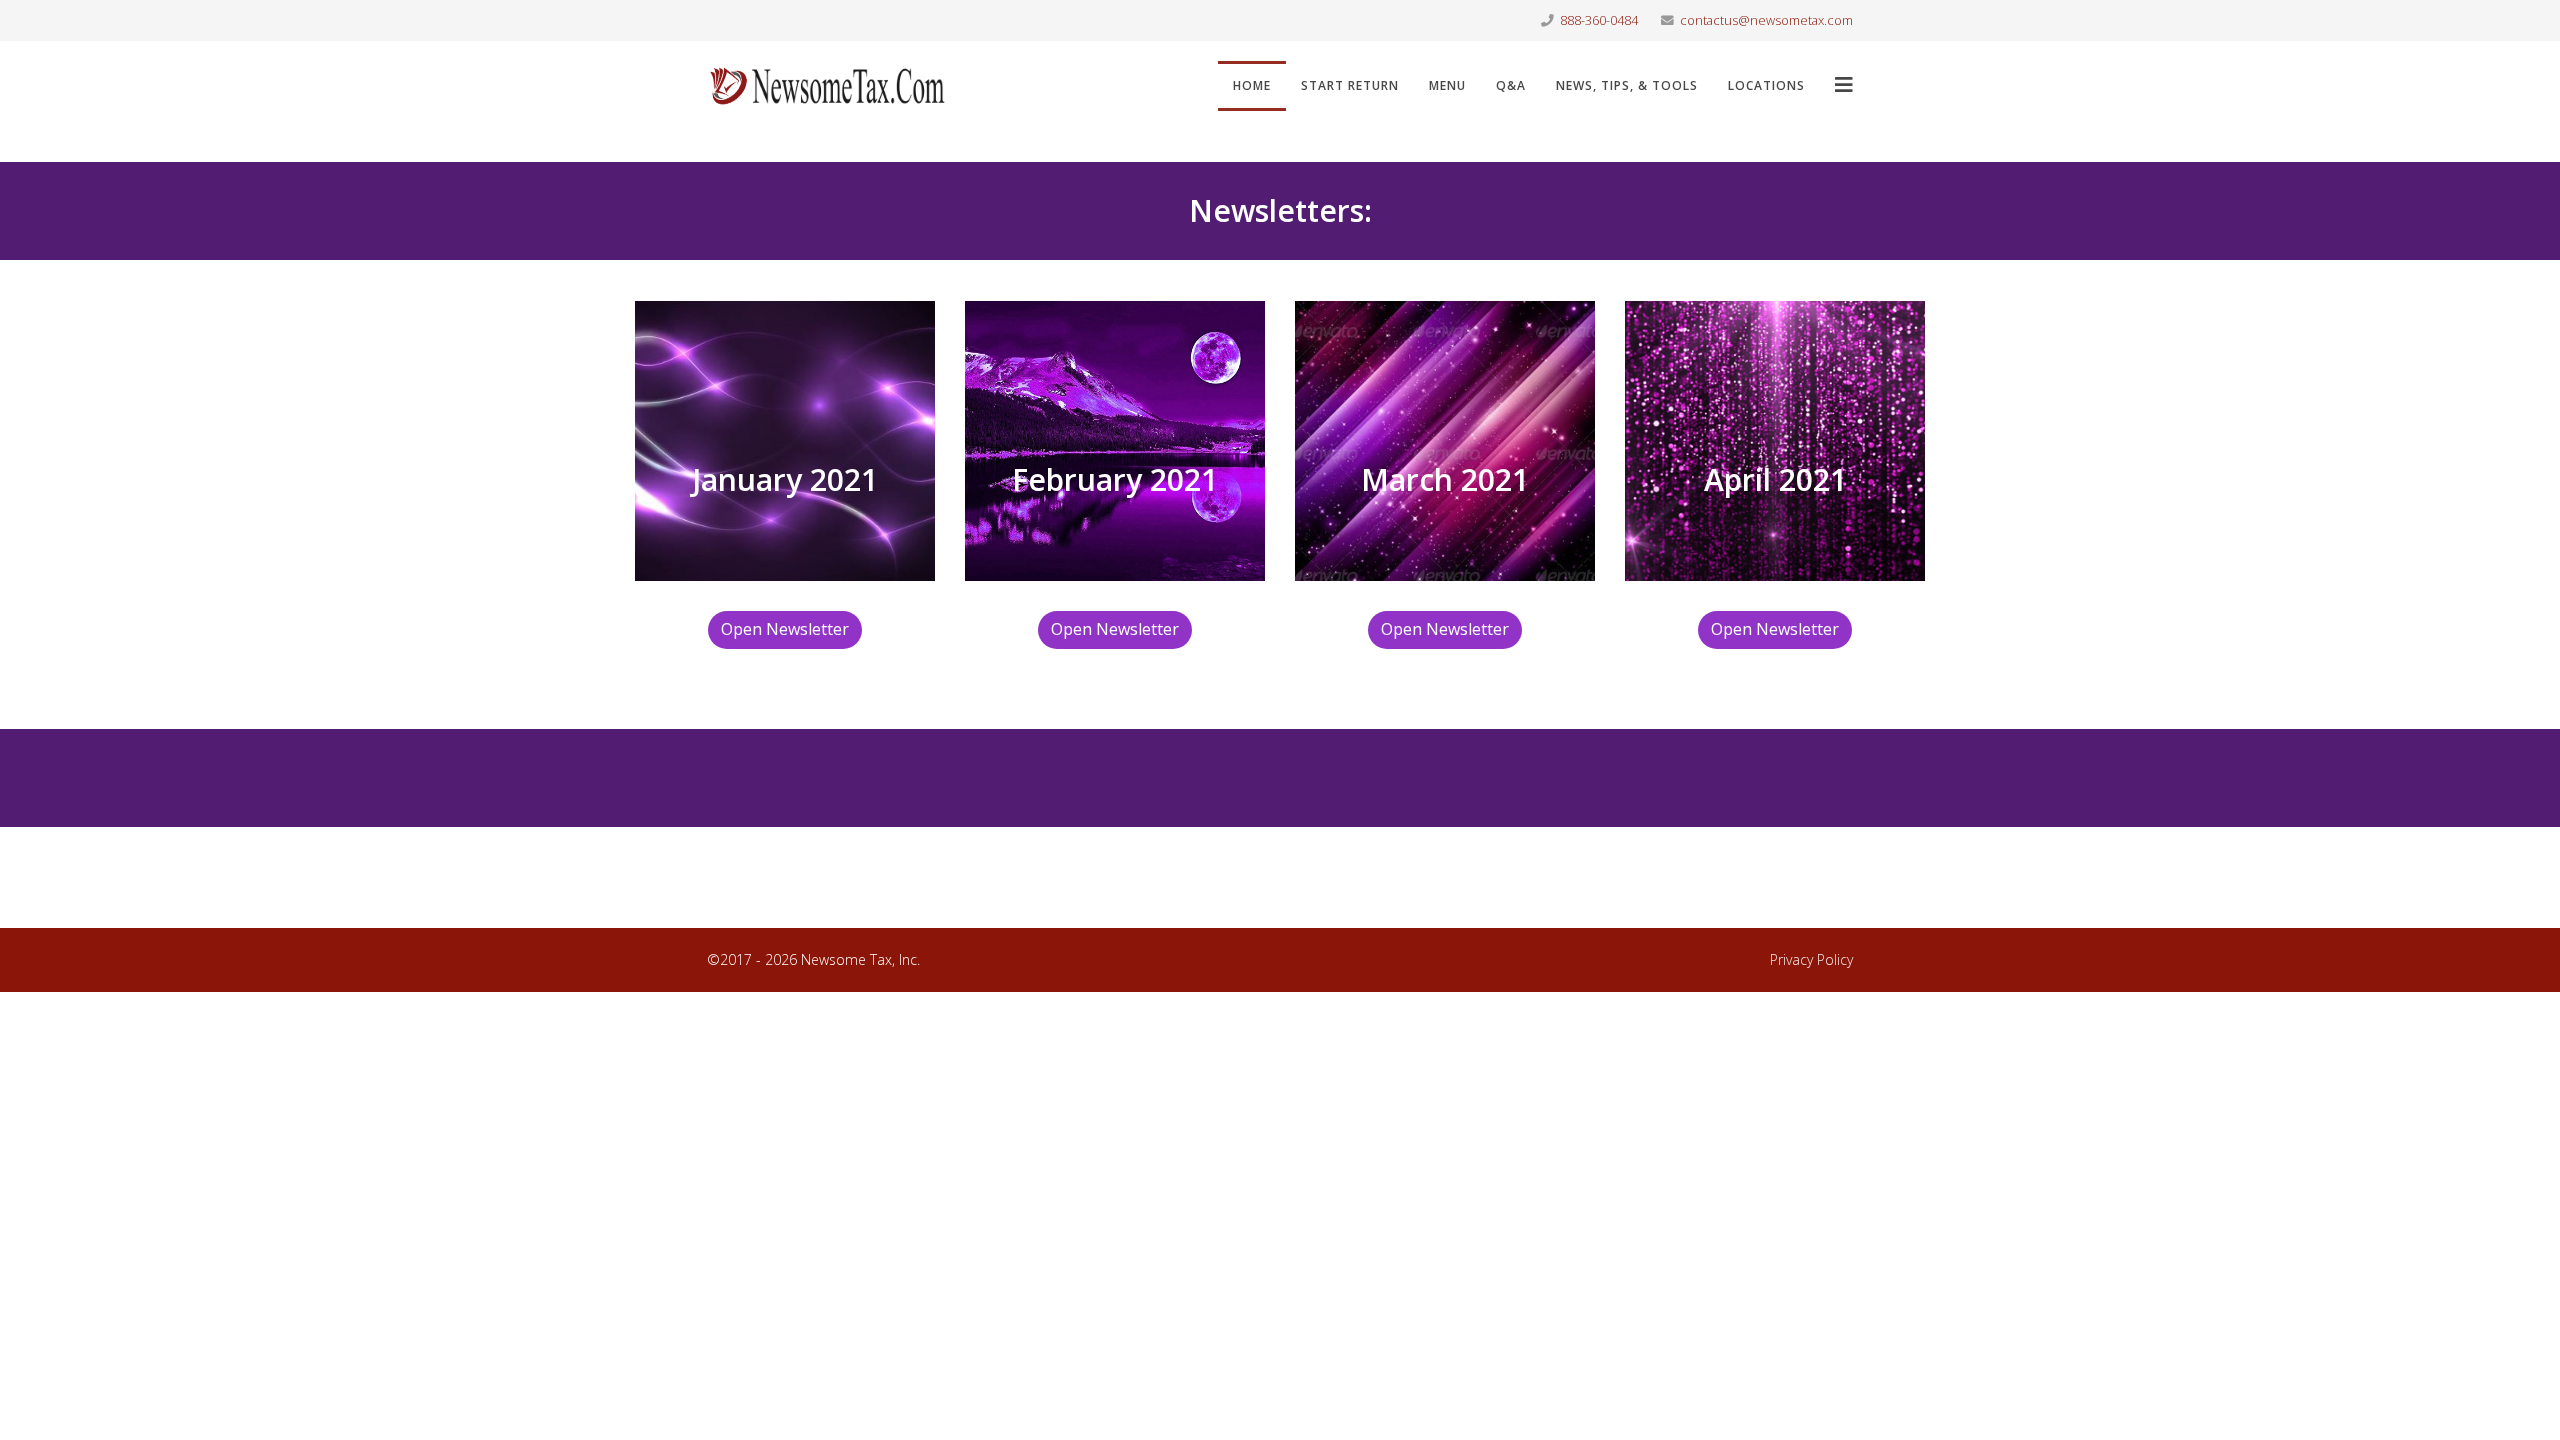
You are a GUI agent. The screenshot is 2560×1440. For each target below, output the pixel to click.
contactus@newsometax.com (1766, 20)
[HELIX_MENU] (1844, 84)
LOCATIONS (1766, 85)
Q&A (1511, 85)
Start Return (1350, 85)
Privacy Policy (1811, 959)
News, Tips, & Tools (1627, 85)
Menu (1447, 85)
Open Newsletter (785, 629)
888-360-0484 (1599, 20)
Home (1252, 85)
